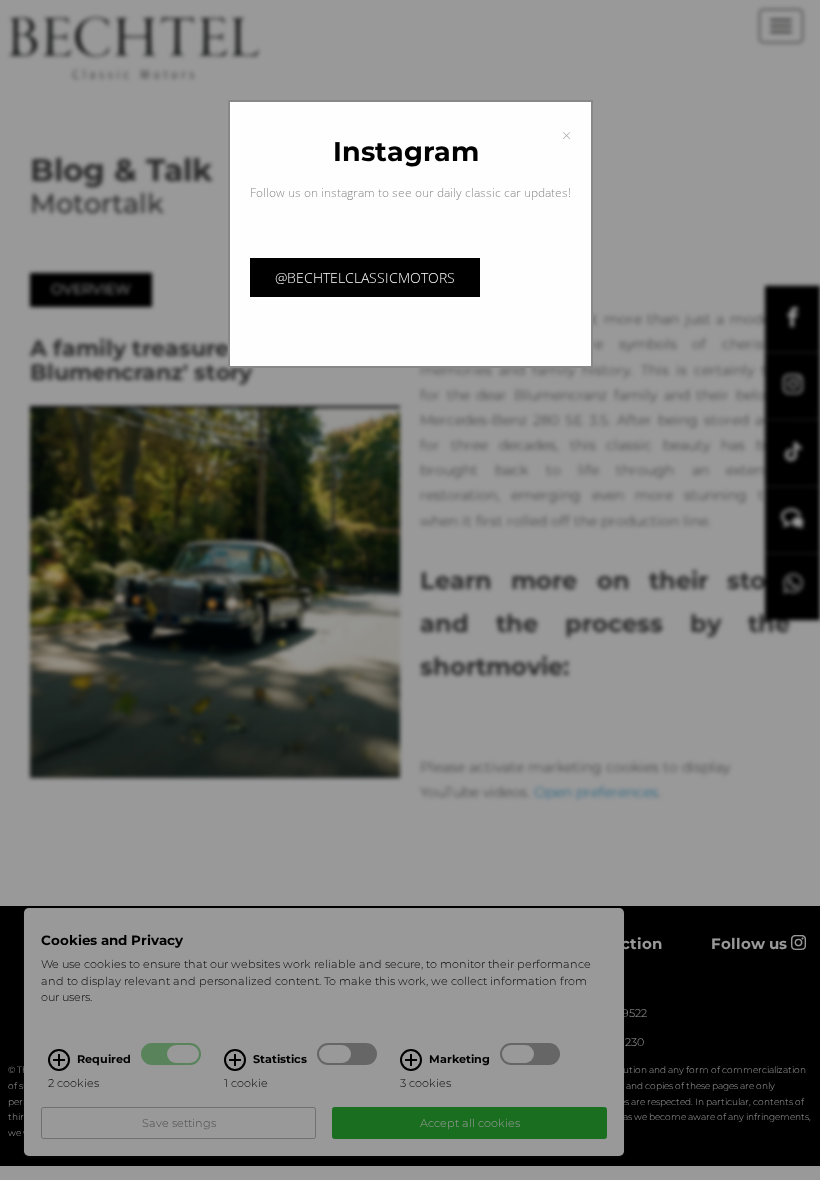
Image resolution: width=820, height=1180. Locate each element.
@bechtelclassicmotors (365, 277)
